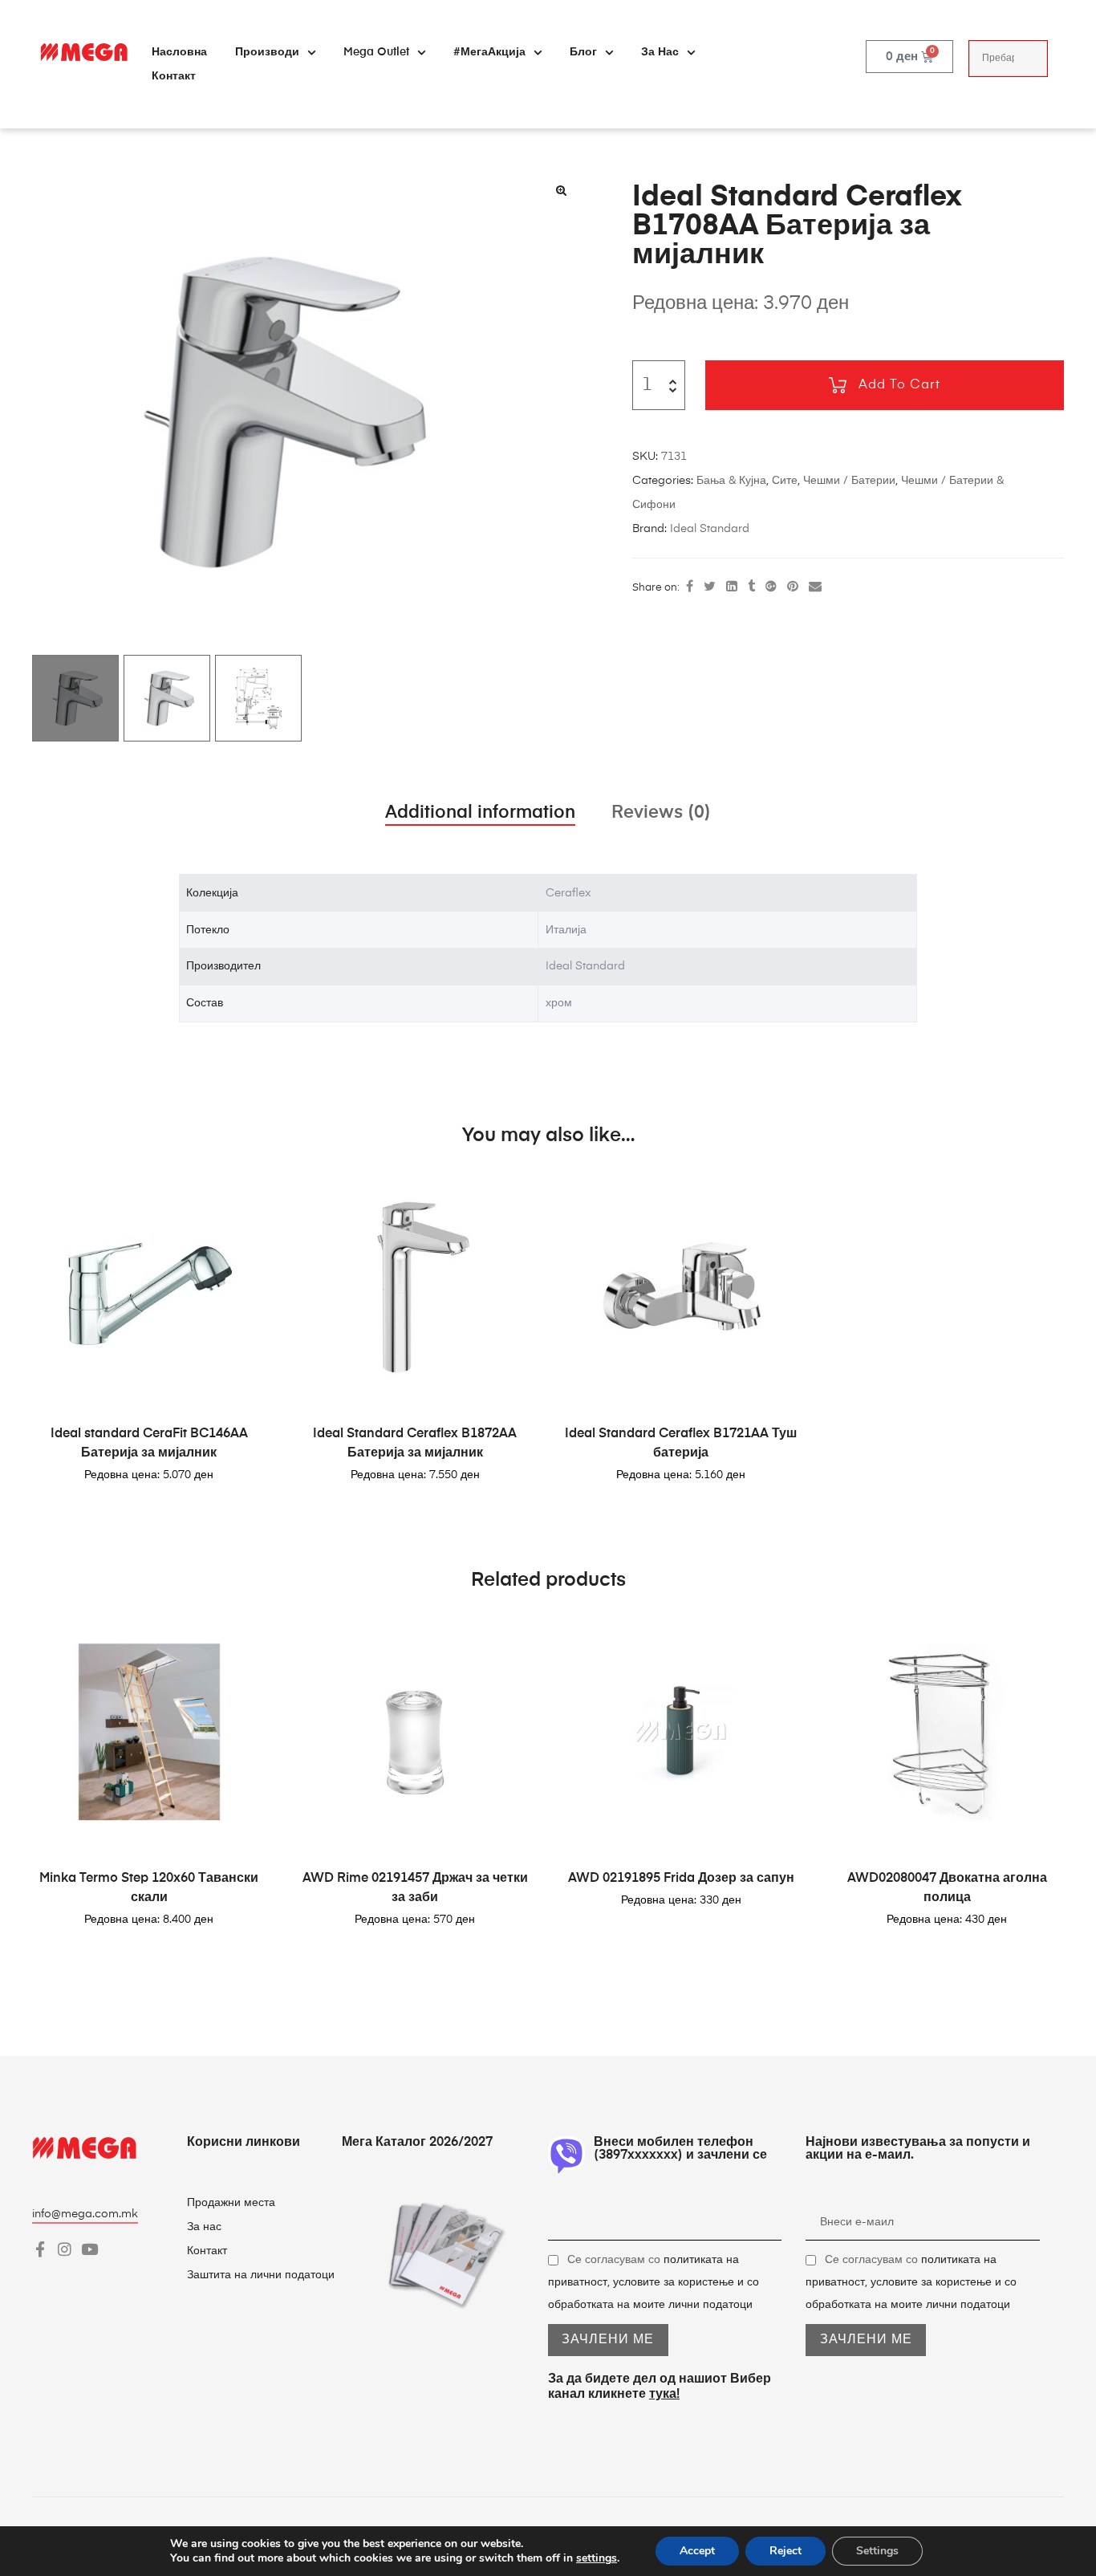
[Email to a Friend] (815, 587)
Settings (877, 2551)
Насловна (179, 52)
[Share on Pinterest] (793, 587)
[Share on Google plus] (771, 587)
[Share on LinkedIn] (732, 587)
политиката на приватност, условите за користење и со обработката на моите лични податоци (654, 2282)
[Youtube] (89, 2249)
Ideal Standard (710, 529)
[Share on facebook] (690, 587)
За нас (660, 52)
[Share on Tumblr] (751, 587)
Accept (697, 2551)
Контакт (174, 76)
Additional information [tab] (480, 813)
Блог (583, 52)
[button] (561, 190)
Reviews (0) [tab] (661, 813)
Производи (267, 52)
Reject (785, 2551)
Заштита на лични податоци (261, 2275)
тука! (664, 2395)
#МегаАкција (489, 52)
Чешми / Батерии (849, 481)
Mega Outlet (376, 52)
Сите (785, 481)
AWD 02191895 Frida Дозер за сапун (681, 1879)
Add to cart (899, 385)
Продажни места (231, 2203)
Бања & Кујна (731, 481)
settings (597, 2558)
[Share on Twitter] (710, 587)
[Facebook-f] (40, 2249)
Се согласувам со (654, 2282)
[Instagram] (65, 2249)
